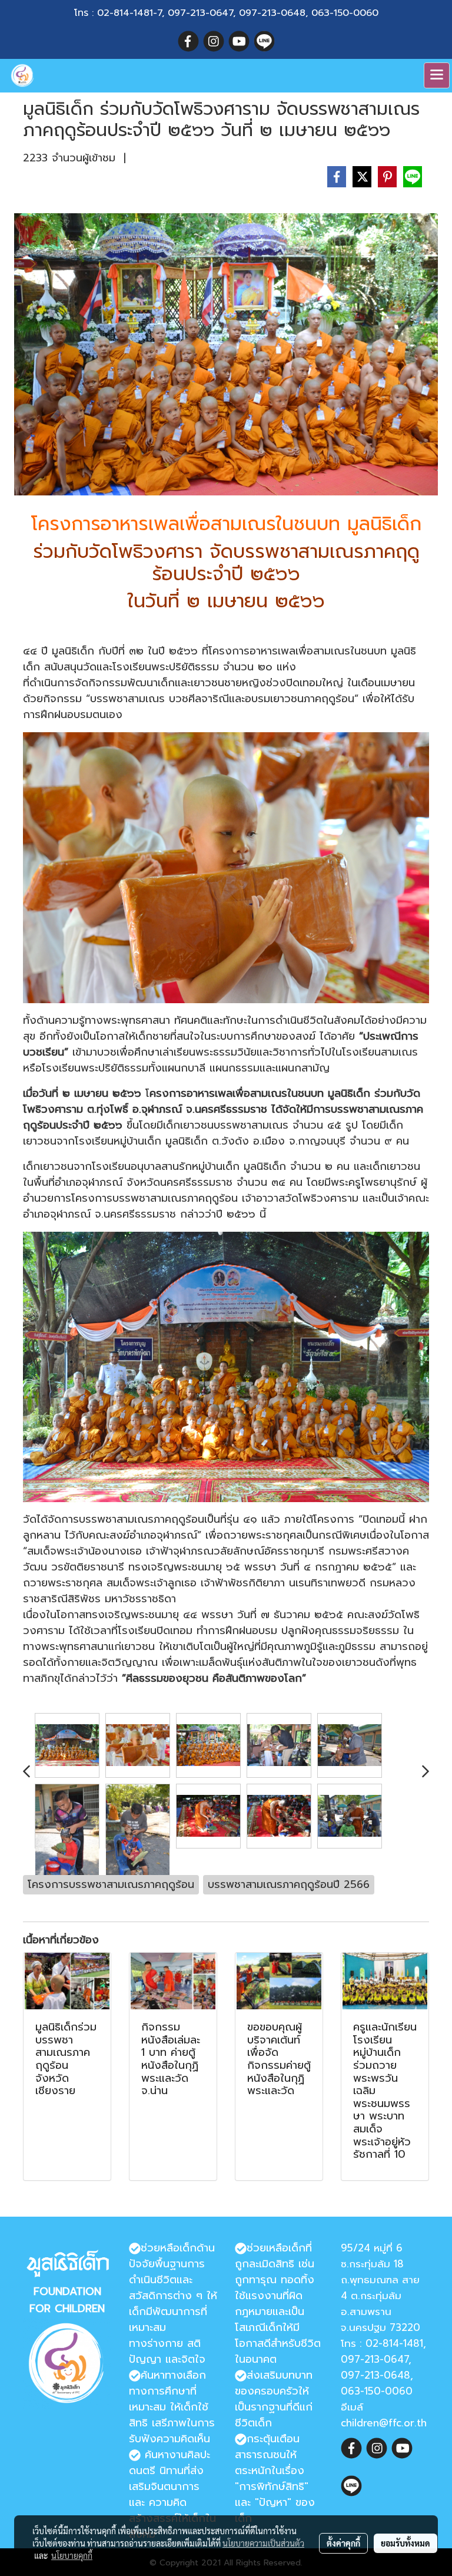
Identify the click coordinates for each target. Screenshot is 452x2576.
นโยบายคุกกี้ (72, 2555)
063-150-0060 (345, 13)
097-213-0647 (200, 13)
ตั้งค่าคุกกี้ (343, 2543)
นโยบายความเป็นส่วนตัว (263, 2543)
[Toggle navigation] (437, 75)
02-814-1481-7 (129, 13)
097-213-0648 (272, 13)
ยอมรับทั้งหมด (406, 2543)
